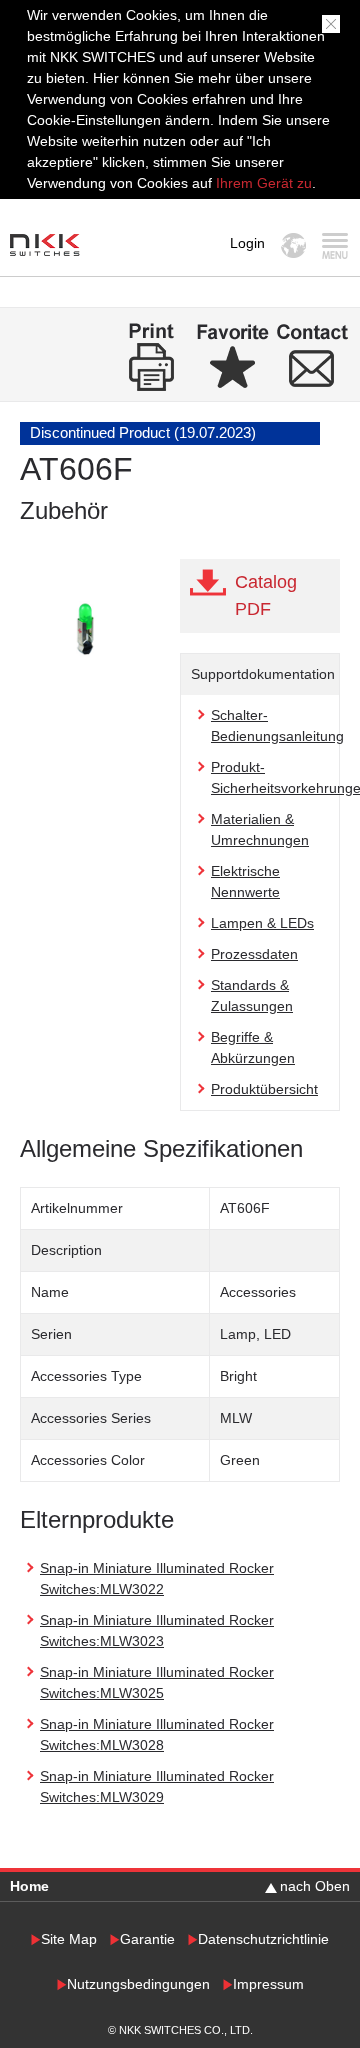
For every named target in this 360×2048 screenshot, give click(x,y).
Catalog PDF (266, 595)
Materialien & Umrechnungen (260, 829)
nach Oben (315, 1886)
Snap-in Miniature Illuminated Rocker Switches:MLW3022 (157, 1578)
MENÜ (334, 245)
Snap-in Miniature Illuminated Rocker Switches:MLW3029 (157, 1786)
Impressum (268, 1984)
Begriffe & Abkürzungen (253, 1047)
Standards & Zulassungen (252, 995)
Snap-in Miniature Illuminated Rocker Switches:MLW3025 (157, 1682)
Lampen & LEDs (262, 923)
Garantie (147, 1939)
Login (247, 243)
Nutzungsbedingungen (138, 1984)
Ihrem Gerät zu (262, 183)
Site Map (69, 1939)
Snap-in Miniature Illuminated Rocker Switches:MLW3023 (157, 1630)
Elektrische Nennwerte (245, 881)
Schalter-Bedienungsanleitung (277, 725)
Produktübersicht (264, 1089)
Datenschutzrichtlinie (263, 1939)
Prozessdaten (254, 954)
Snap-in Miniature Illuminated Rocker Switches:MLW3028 (157, 1734)
